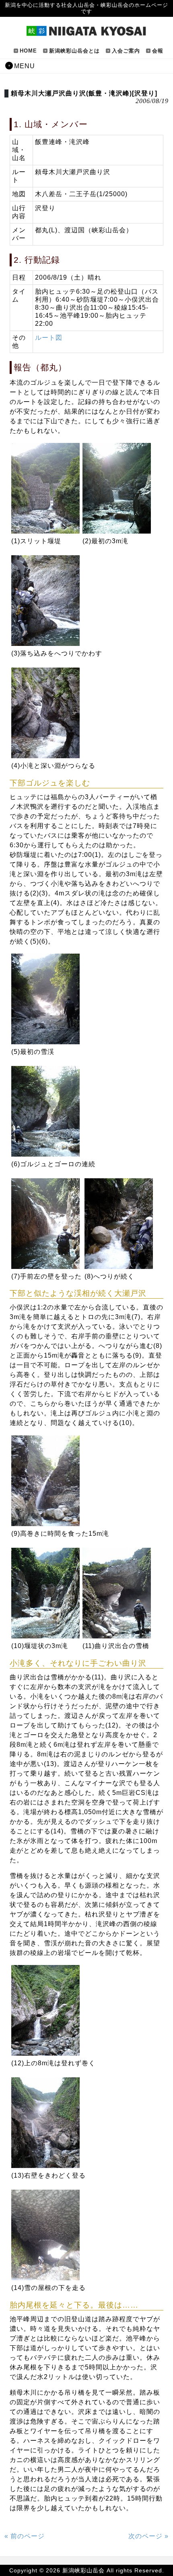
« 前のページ (25, 2536)
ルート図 (49, 338)
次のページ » (148, 2536)
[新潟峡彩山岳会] (86, 33)
